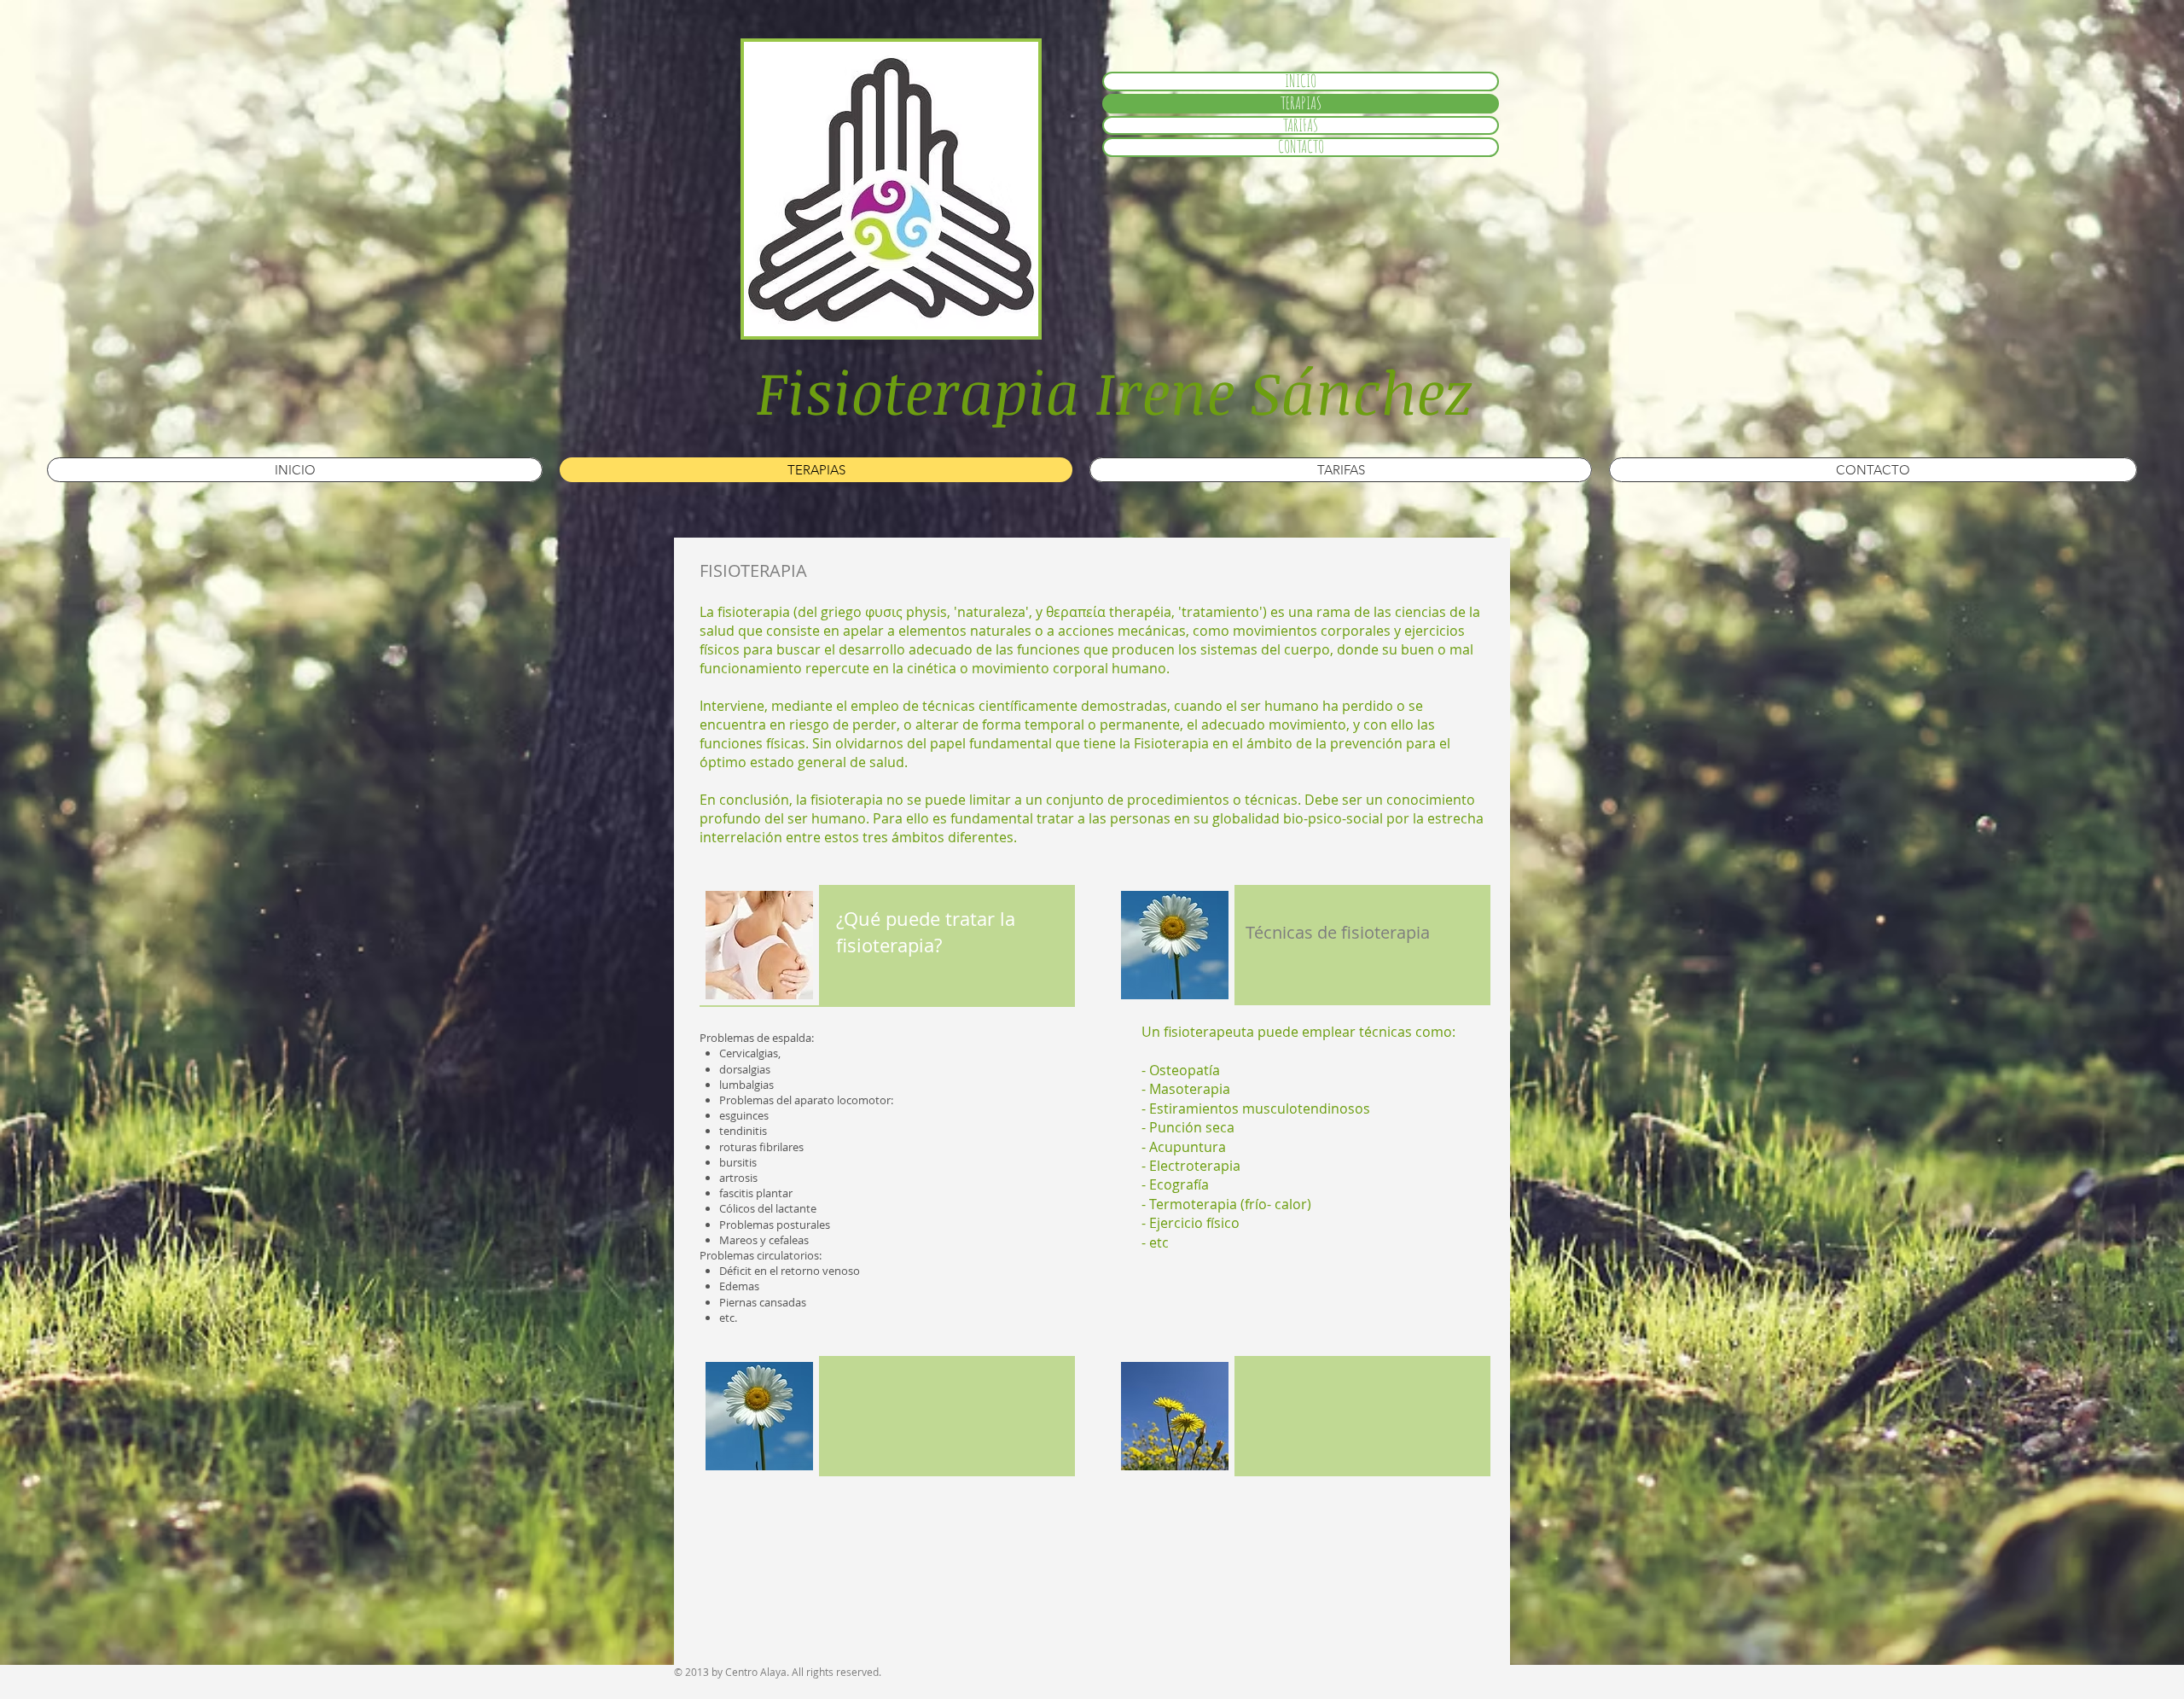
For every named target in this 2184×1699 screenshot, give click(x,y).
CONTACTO (1301, 147)
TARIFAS (1301, 126)
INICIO (1301, 81)
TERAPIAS (1301, 104)
